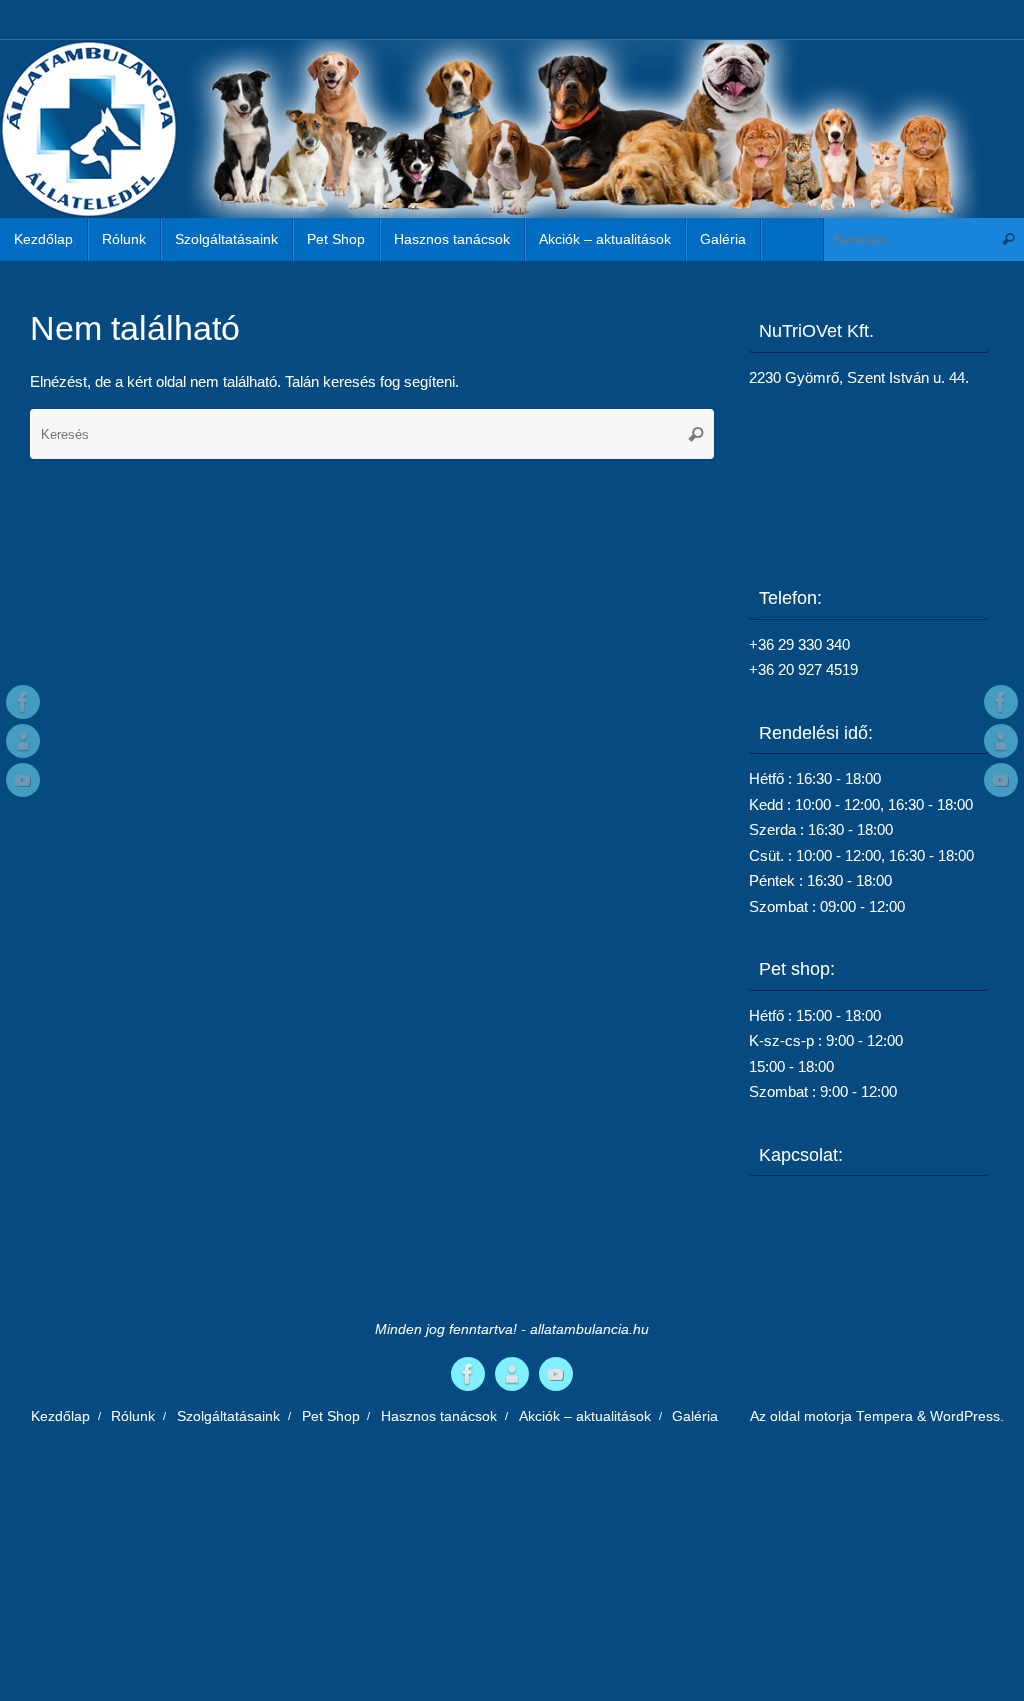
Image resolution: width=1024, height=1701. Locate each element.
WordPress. (967, 1416)
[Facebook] (23, 702)
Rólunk (133, 1416)
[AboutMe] (23, 741)
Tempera (884, 1416)
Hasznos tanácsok (439, 1416)
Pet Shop (331, 1416)
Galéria (695, 1416)
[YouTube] (23, 780)
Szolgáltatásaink (228, 1416)
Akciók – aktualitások (585, 1416)
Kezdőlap (60, 1416)
